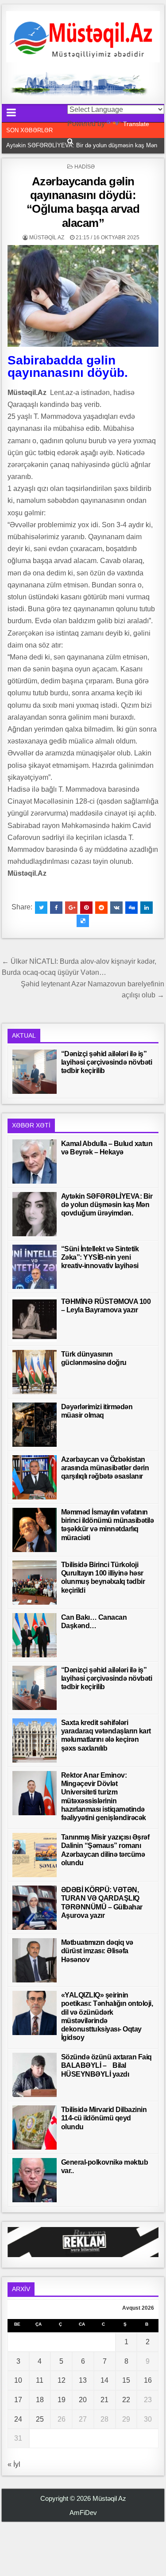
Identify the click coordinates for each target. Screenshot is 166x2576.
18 (40, 2400)
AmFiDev (83, 2513)
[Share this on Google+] (71, 908)
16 (148, 2380)
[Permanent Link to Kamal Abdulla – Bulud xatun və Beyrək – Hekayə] (35, 1161)
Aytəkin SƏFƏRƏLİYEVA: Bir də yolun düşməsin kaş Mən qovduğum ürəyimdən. (107, 1205)
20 (83, 2400)
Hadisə (85, 167)
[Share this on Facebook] (56, 908)
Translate (136, 124)
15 (126, 2380)
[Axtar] (70, 141)
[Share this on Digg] (131, 908)
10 (18, 2380)
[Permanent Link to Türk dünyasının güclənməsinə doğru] (35, 1372)
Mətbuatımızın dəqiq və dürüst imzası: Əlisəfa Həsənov (97, 1951)
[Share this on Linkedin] (147, 908)
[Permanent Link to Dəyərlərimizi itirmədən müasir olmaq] (35, 1425)
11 (40, 2380)
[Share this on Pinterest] (86, 908)
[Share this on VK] (116, 908)
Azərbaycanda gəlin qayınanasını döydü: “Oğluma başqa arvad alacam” (83, 202)
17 (18, 2400)
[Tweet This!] (41, 908)
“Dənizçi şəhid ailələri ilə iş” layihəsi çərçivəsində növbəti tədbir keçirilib (107, 1062)
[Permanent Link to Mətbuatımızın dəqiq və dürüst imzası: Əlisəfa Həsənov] (35, 1960)
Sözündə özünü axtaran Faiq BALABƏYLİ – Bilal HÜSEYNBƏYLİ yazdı (106, 2065)
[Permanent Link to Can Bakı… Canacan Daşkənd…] (35, 1635)
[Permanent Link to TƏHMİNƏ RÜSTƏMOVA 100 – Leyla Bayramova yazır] (35, 1319)
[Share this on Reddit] (101, 908)
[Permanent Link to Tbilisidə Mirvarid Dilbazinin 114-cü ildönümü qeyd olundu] (35, 2127)
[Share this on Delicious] (83, 921)
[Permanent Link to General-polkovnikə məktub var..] (35, 2180)
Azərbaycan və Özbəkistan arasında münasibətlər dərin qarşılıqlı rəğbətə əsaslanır (105, 1468)
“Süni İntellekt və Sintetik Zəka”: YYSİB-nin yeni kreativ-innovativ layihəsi (100, 1257)
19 (62, 2400)
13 (83, 2380)
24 (18, 2419)
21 (104, 2400)
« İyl (14, 2464)
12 (62, 2380)
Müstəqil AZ (47, 238)
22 (126, 2400)
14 (104, 2380)
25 (40, 2419)
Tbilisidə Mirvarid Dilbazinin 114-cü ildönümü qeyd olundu (104, 2118)
